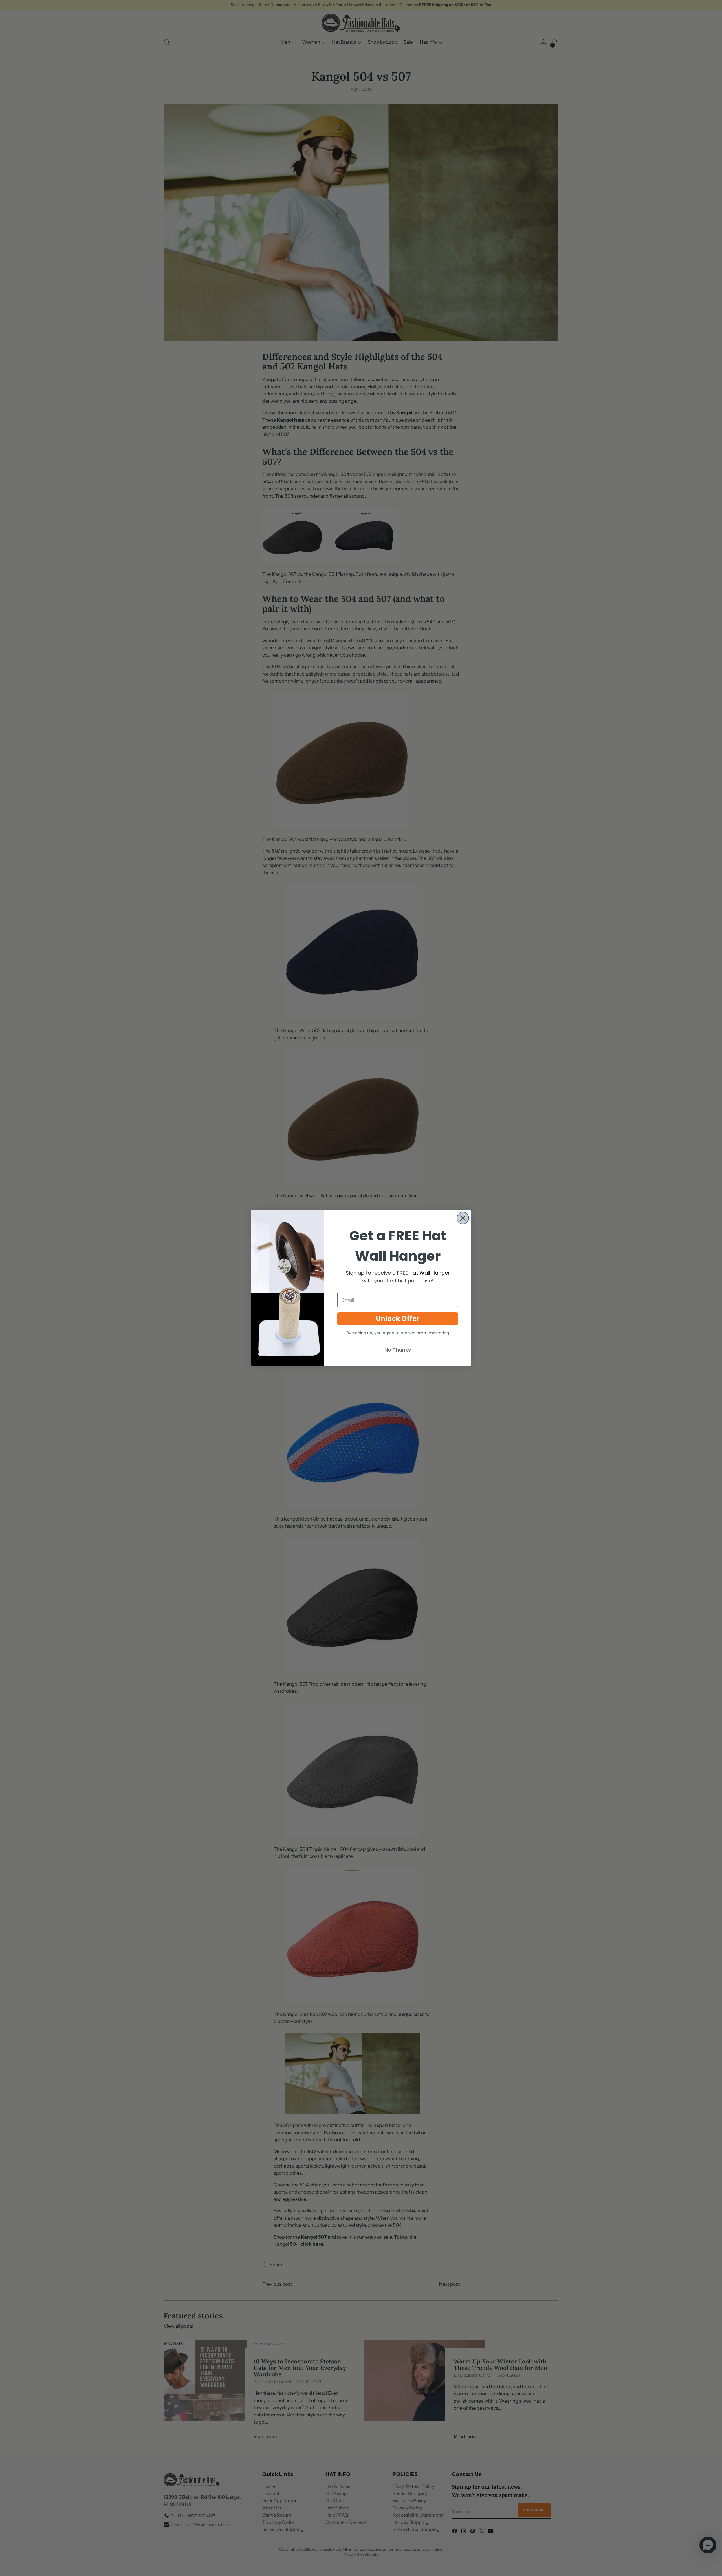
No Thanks (398, 1350)
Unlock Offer (398, 1319)
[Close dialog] (463, 1218)
